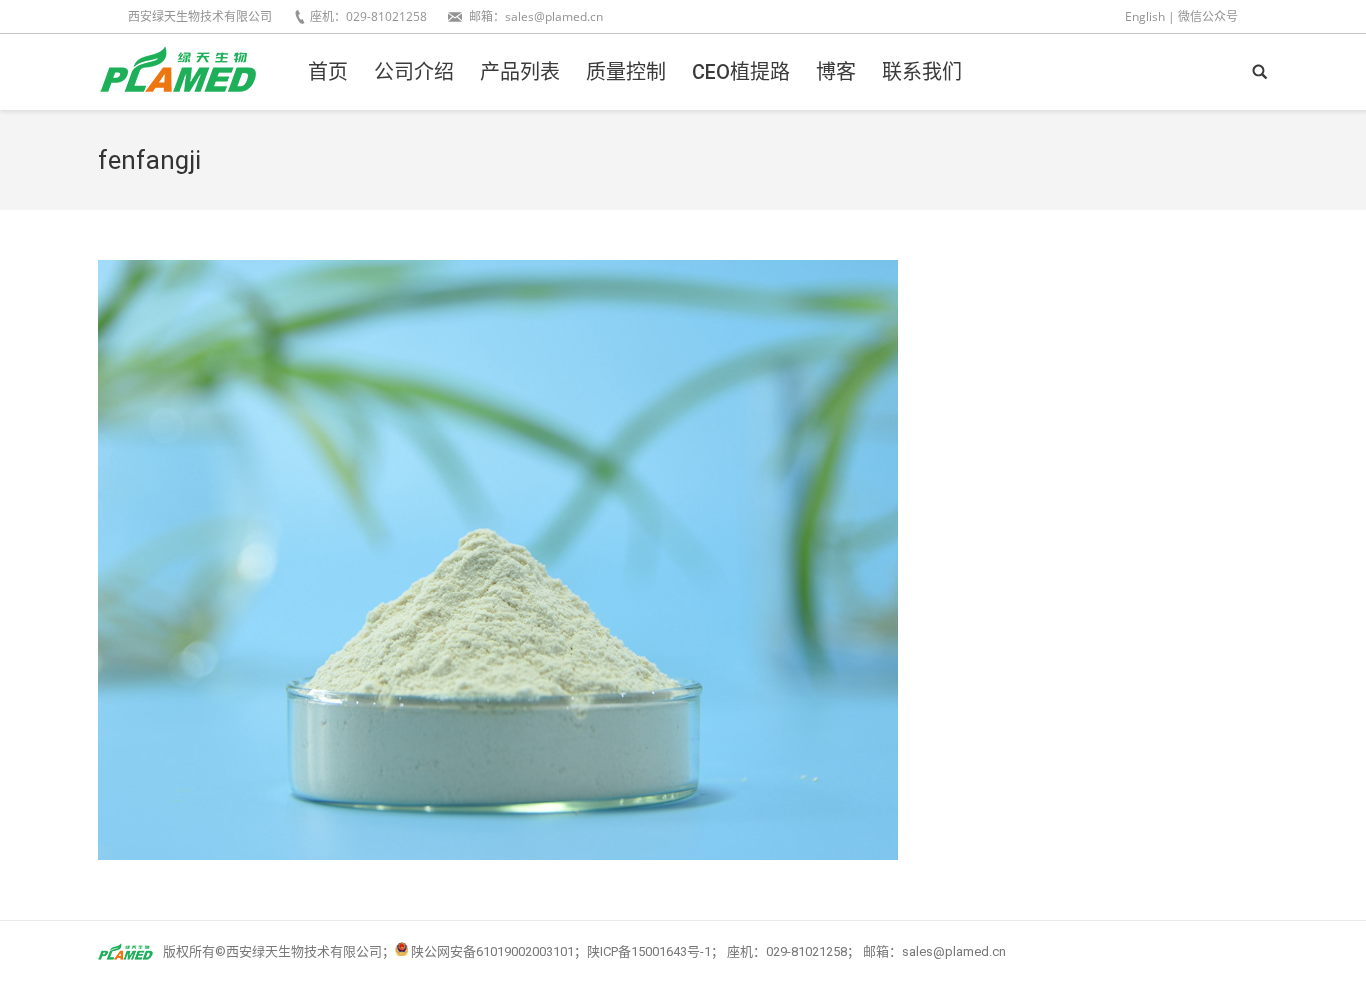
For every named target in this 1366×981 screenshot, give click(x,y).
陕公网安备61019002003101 (492, 951)
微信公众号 (1208, 16)
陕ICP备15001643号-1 (649, 951)
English (1145, 16)
